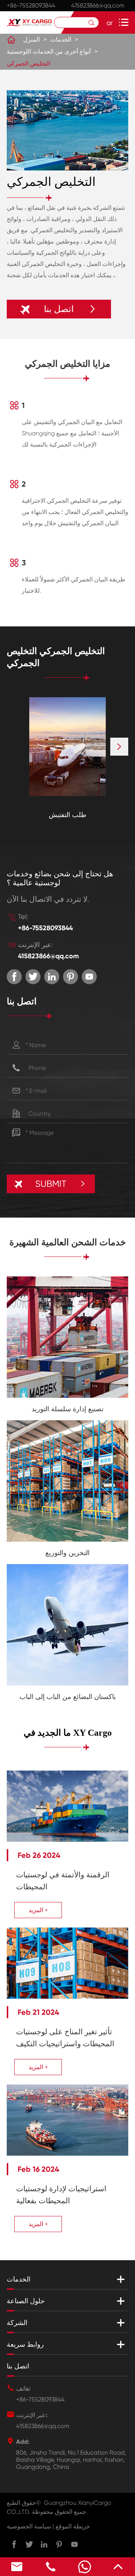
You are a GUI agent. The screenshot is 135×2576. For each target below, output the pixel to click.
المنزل (31, 40)
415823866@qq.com (98, 5)
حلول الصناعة (26, 2301)
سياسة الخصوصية (29, 2526)
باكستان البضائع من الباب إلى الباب (68, 1697)
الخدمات (61, 40)
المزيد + (38, 1910)
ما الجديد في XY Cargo (68, 1733)
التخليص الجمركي (28, 64)
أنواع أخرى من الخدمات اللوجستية (49, 52)
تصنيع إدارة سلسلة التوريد (67, 1409)
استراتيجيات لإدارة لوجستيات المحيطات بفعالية (61, 2195)
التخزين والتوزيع (67, 1553)
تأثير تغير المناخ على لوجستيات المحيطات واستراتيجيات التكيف (65, 2038)
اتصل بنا (18, 2366)
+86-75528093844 (31, 5)
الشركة (17, 2323)
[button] (119, 747)
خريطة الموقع (73, 2526)
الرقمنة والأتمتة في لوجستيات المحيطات (63, 1881)
